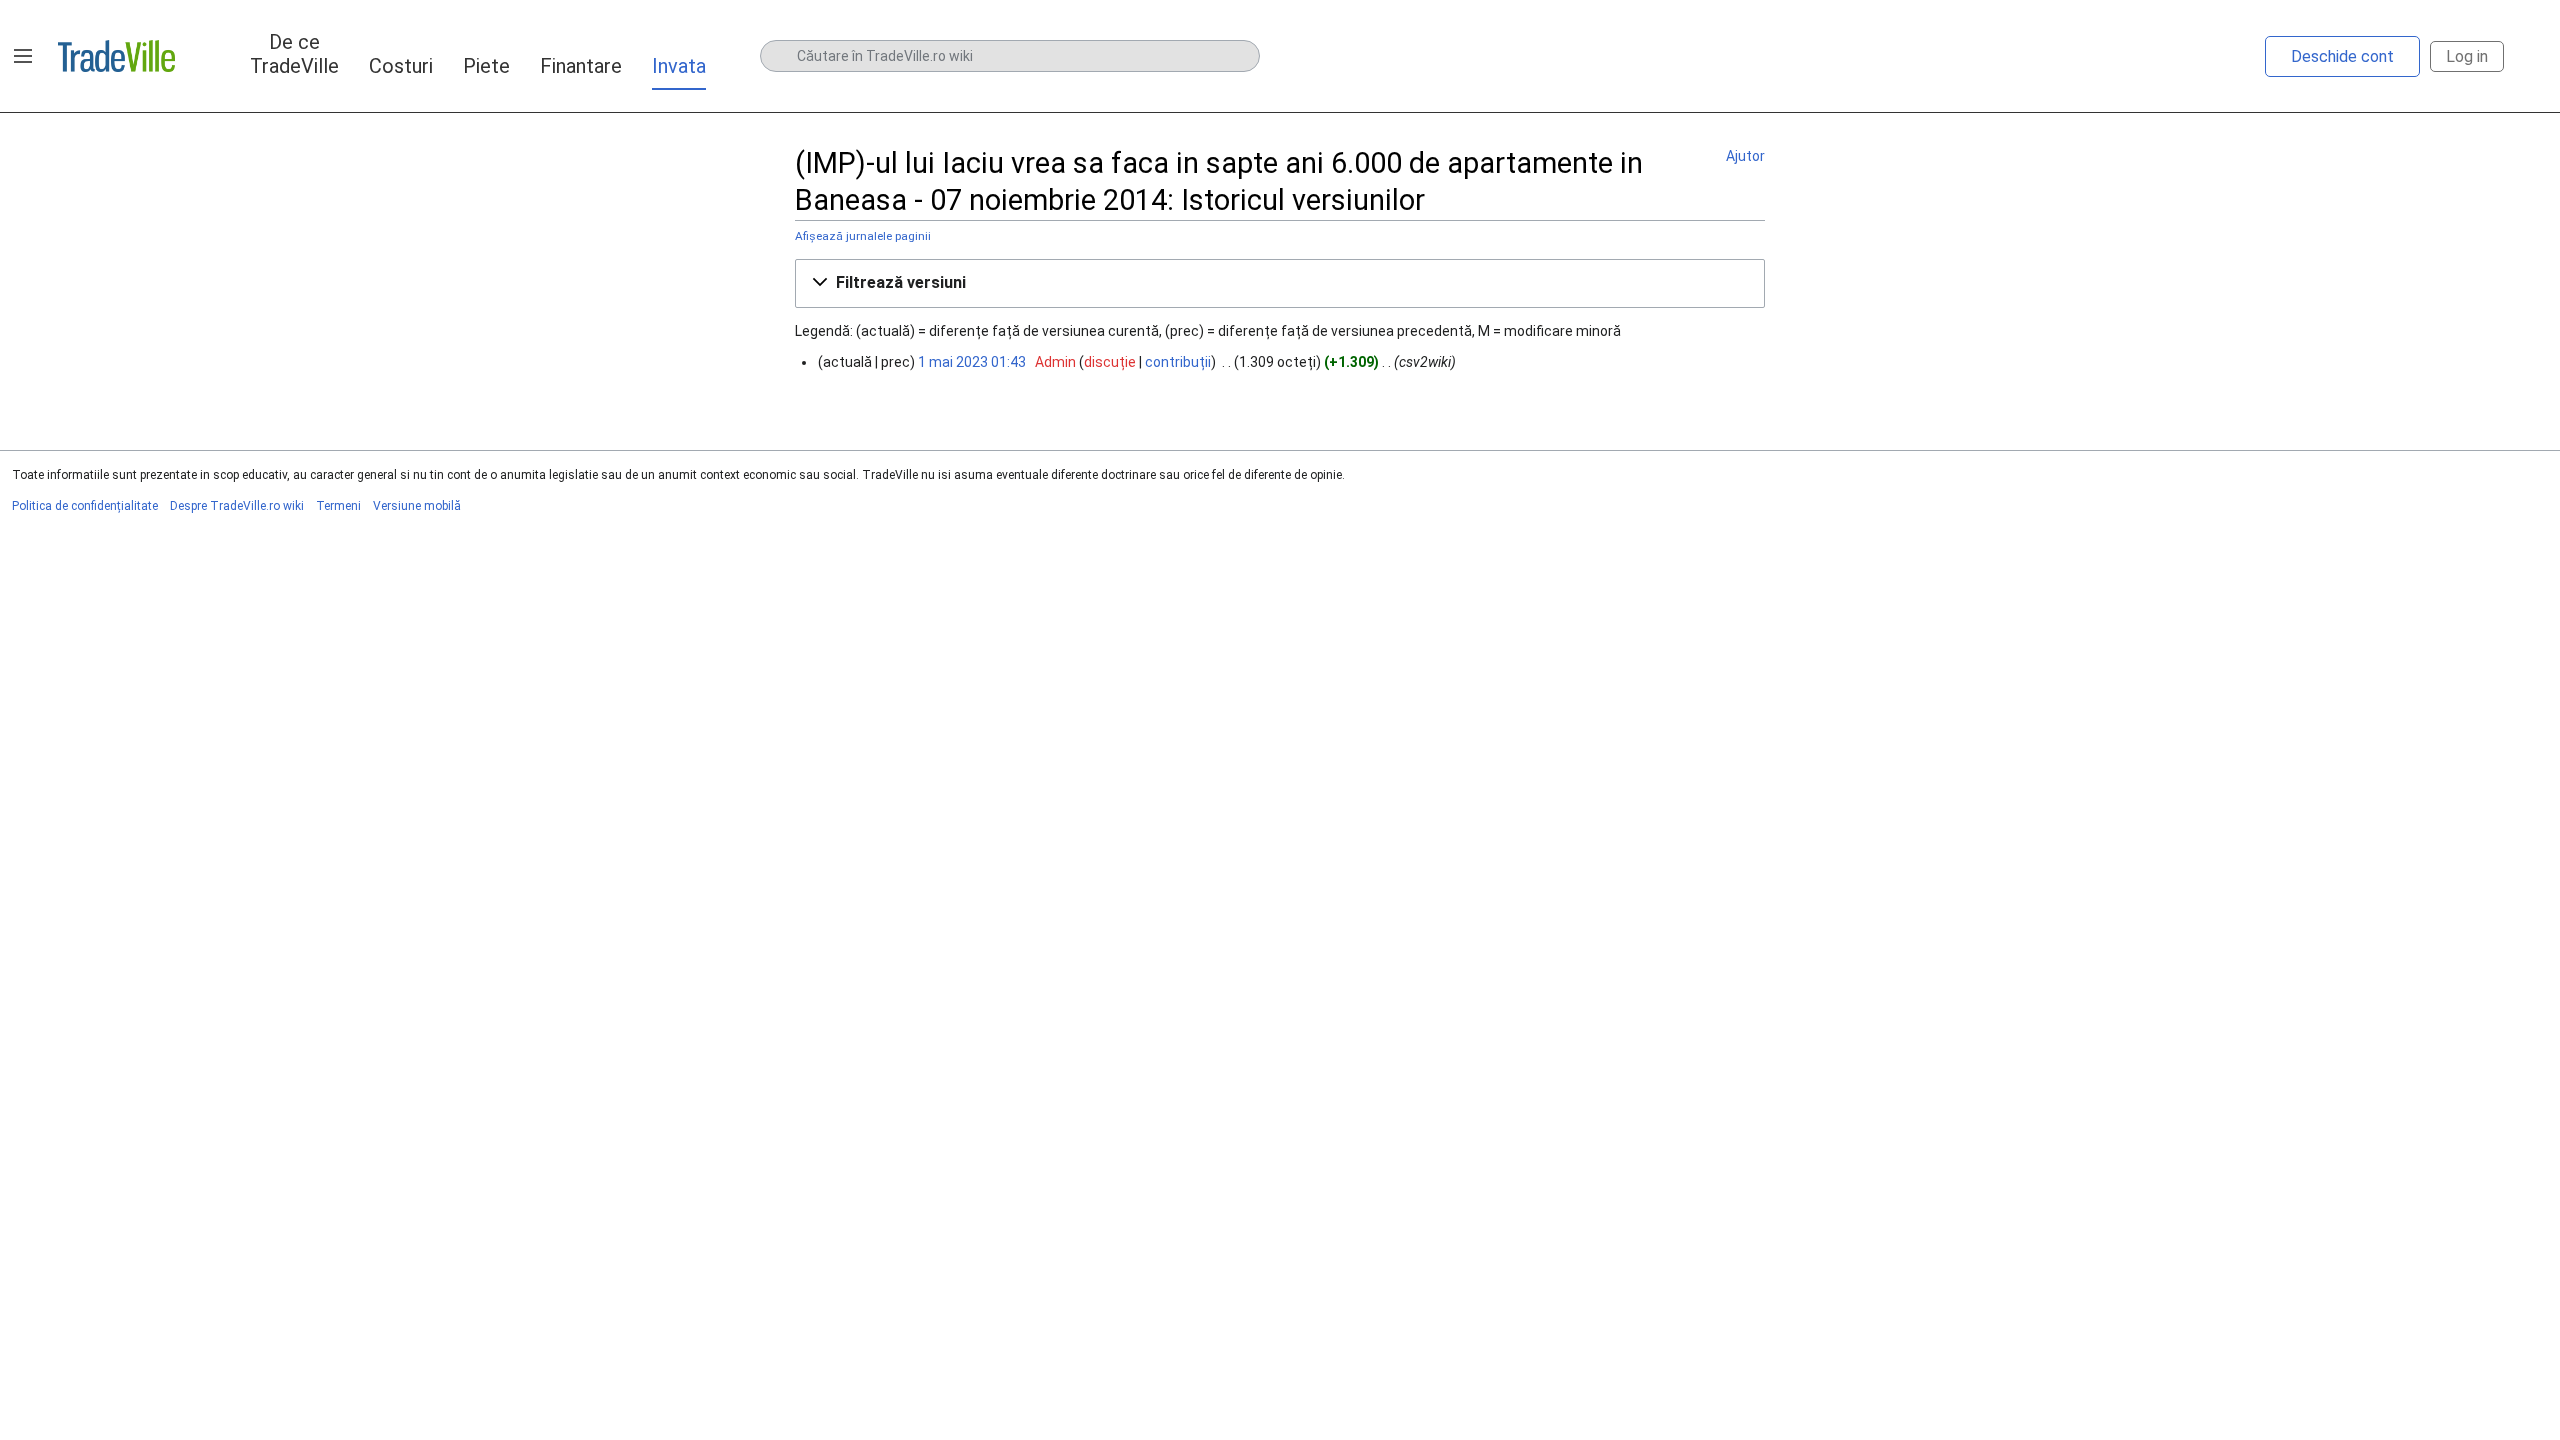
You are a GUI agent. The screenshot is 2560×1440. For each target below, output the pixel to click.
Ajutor (1745, 156)
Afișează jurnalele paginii (863, 236)
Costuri (401, 66)
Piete (486, 66)
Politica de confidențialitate (85, 506)
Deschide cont (2342, 56)
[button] (23, 56)
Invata (679, 66)
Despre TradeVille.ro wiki (237, 506)
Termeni (338, 506)
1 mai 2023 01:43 (972, 362)
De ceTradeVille (294, 54)
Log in (2467, 56)
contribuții (1178, 362)
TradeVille (116, 56)
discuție (1110, 362)
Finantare (581, 66)
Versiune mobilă (417, 506)
